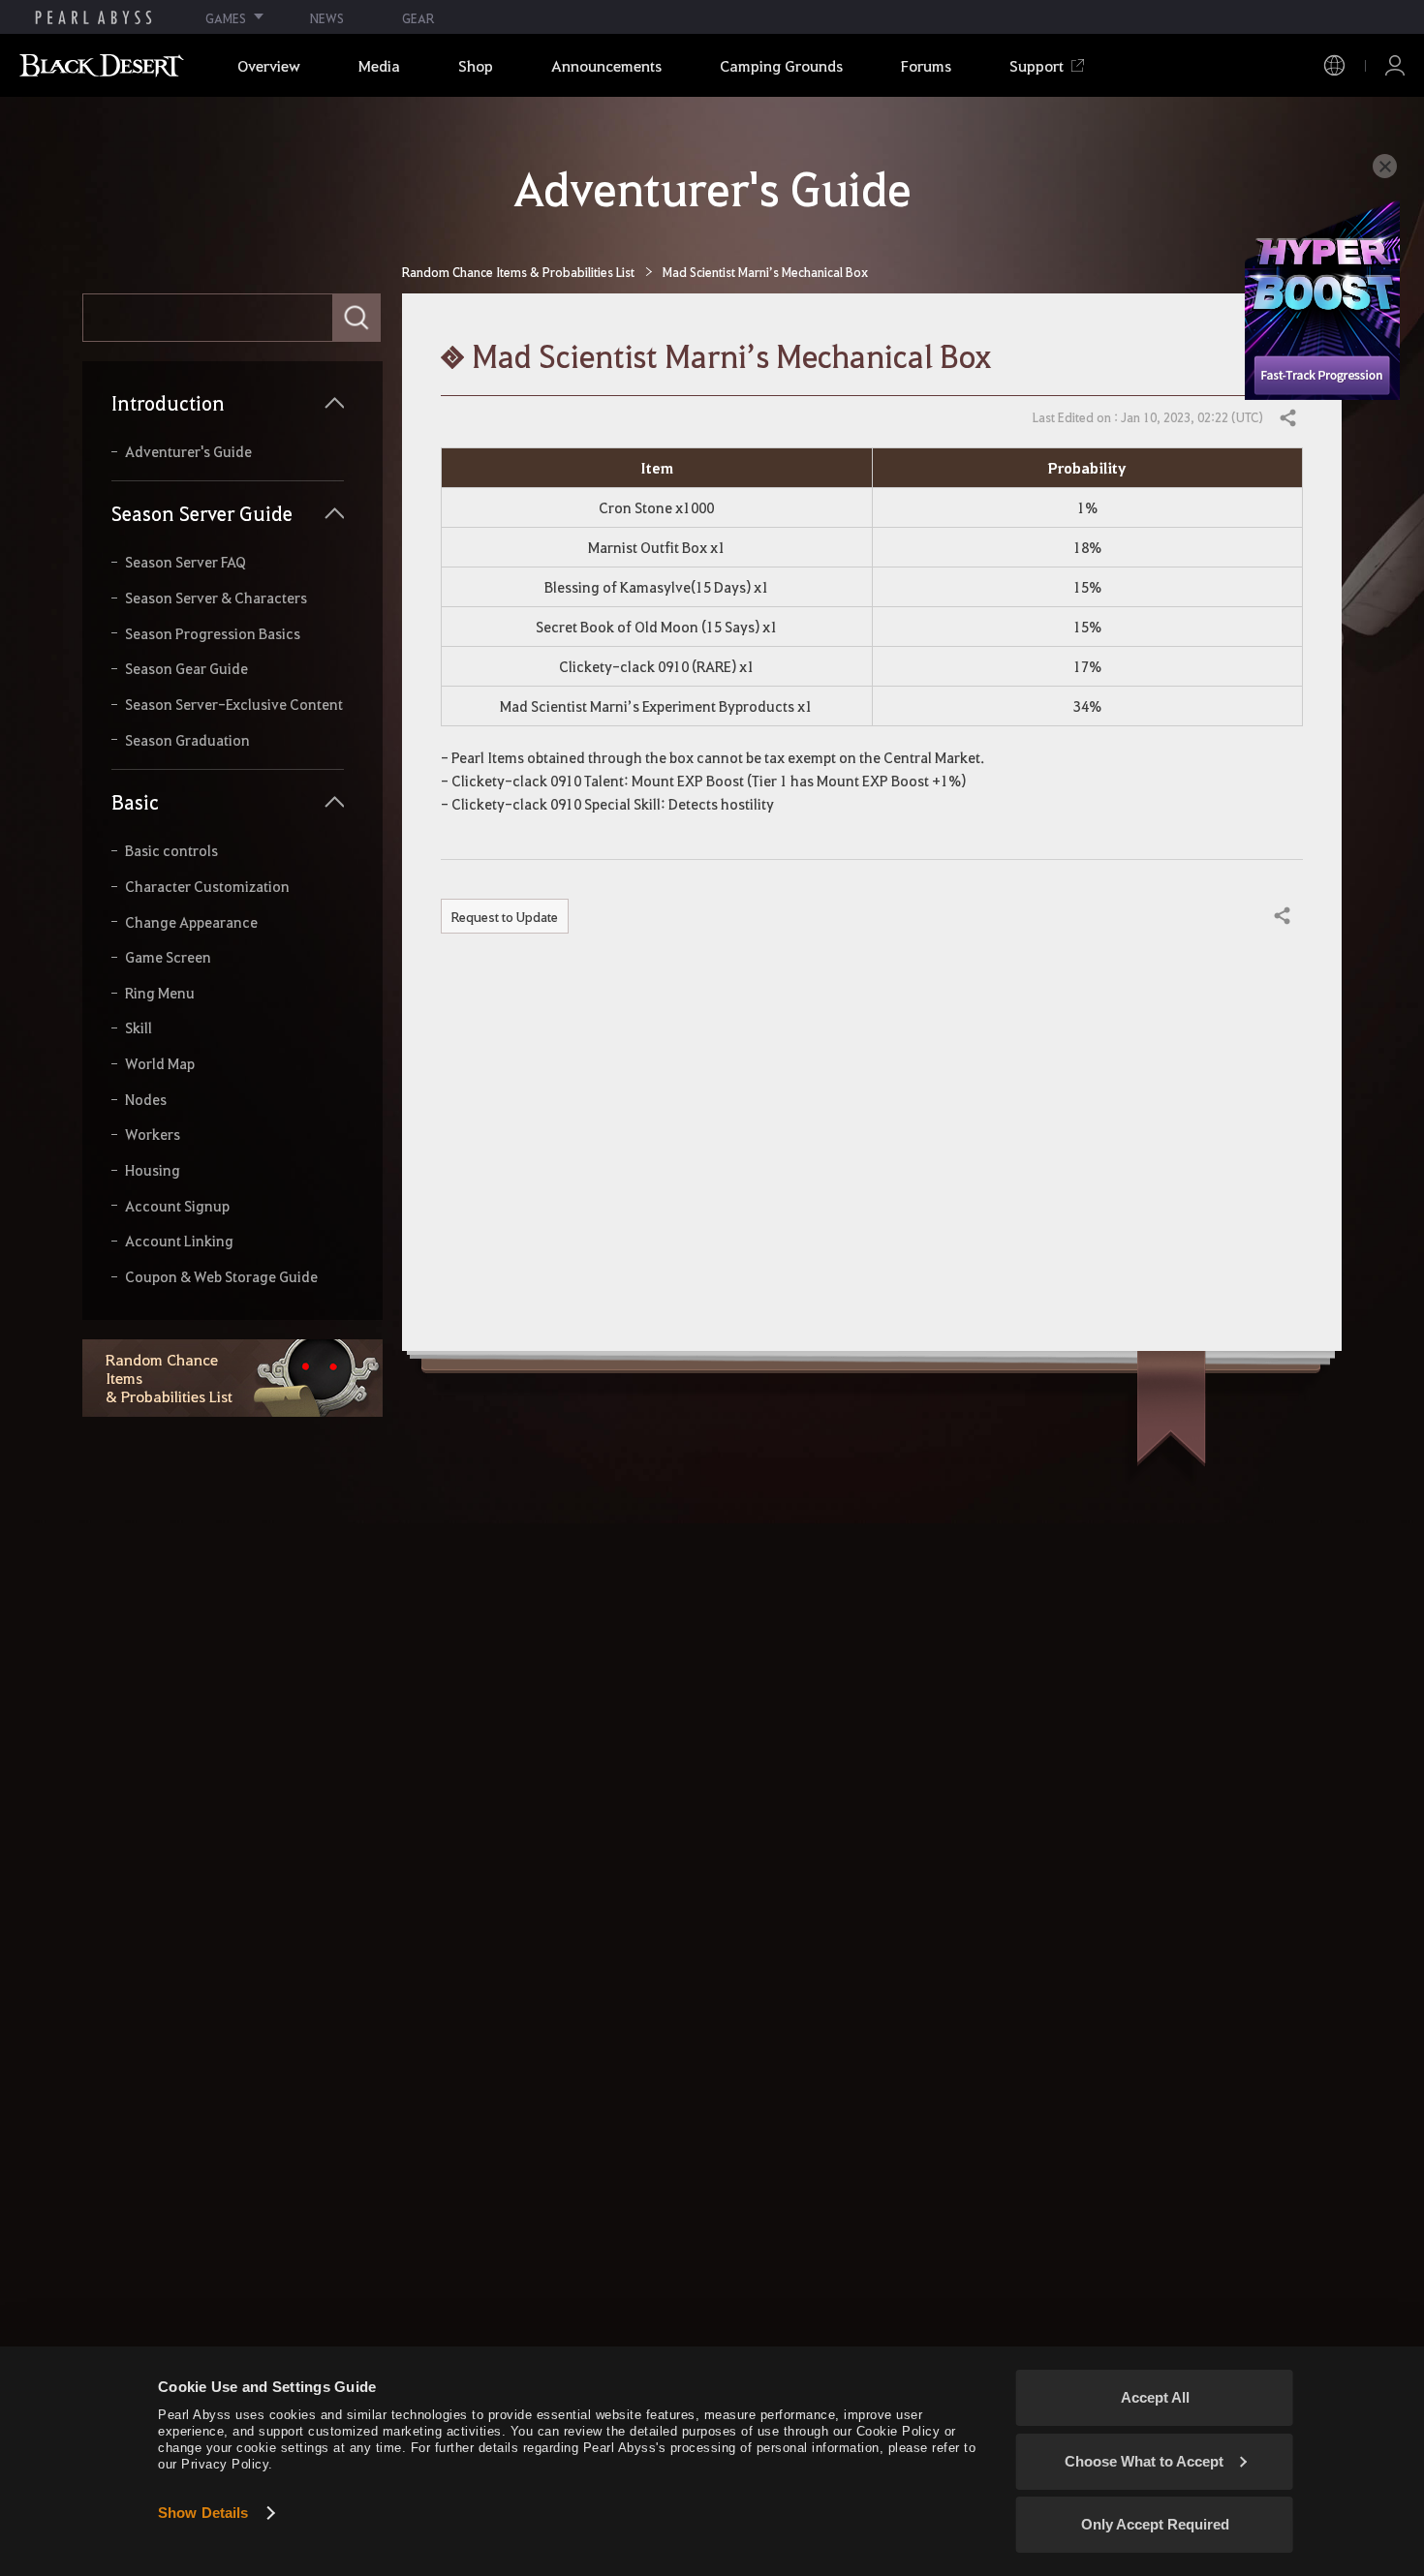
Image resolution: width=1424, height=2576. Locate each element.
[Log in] (1395, 65)
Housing (153, 1170)
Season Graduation (187, 740)
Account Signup (177, 1206)
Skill (139, 1028)
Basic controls (171, 851)
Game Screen (168, 957)
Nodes (146, 1100)
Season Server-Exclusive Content (234, 705)
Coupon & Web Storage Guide (221, 1277)
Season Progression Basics (213, 634)
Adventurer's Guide (188, 452)
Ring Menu (160, 993)
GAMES (226, 18)
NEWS (327, 18)
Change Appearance (191, 922)
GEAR (418, 18)
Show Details (203, 2513)
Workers (153, 1135)
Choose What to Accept (1144, 2461)
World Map (160, 1064)
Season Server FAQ (186, 562)
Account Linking (179, 1241)
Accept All (1155, 2397)
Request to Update (505, 916)
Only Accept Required (1155, 2524)
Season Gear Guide (186, 669)
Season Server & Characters (216, 598)
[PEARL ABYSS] (93, 17)
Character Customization (207, 887)
